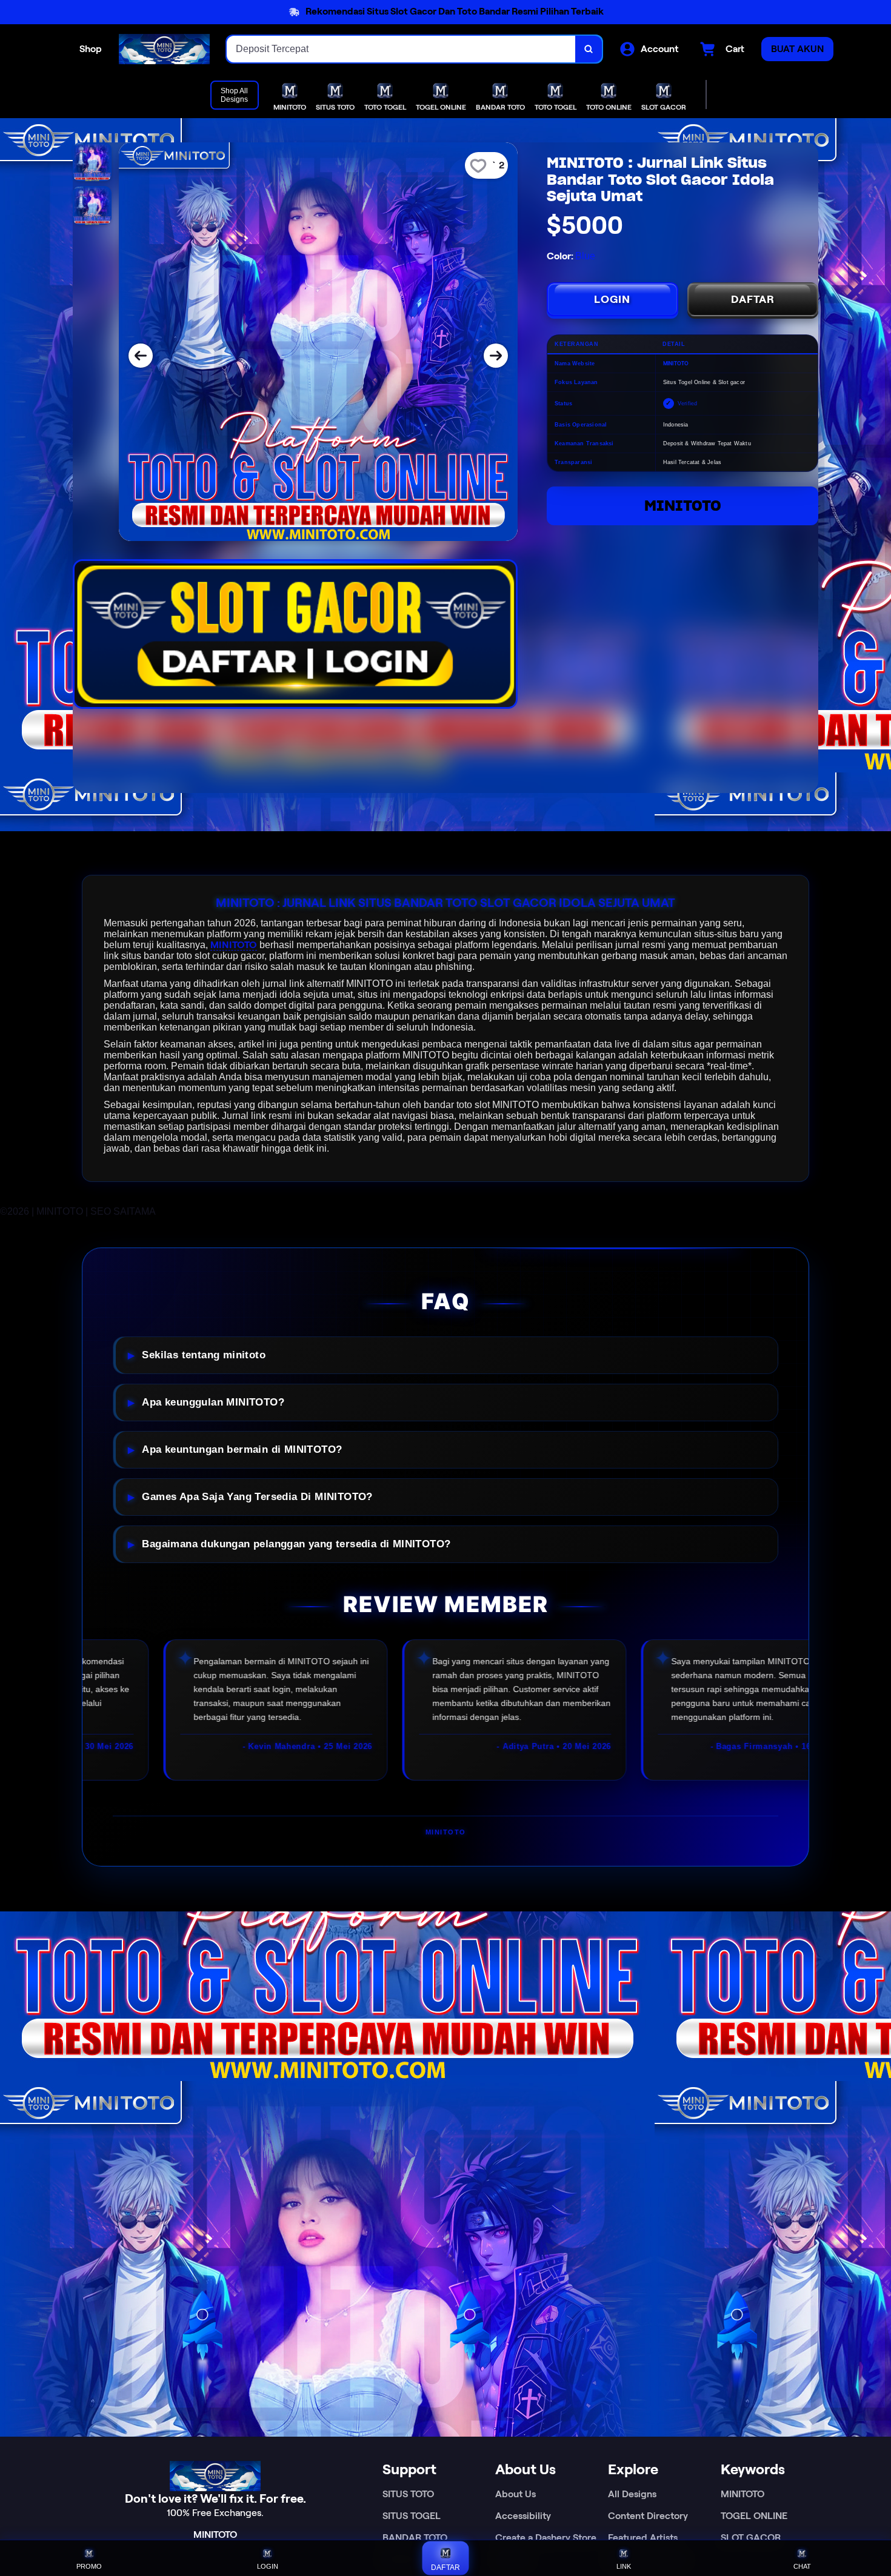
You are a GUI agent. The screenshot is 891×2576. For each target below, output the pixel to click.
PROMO (89, 2566)
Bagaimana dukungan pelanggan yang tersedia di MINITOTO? (296, 1544)
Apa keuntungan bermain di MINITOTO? (242, 1449)
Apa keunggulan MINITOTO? (213, 1402)
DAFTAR (753, 299)
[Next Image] (496, 356)
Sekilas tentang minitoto (204, 1355)
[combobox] (401, 49)
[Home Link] (164, 49)
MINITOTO (683, 506)
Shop (91, 49)
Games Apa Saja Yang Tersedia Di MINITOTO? (257, 1497)
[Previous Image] (141, 356)
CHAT (802, 2566)
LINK (624, 2566)
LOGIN (612, 299)
